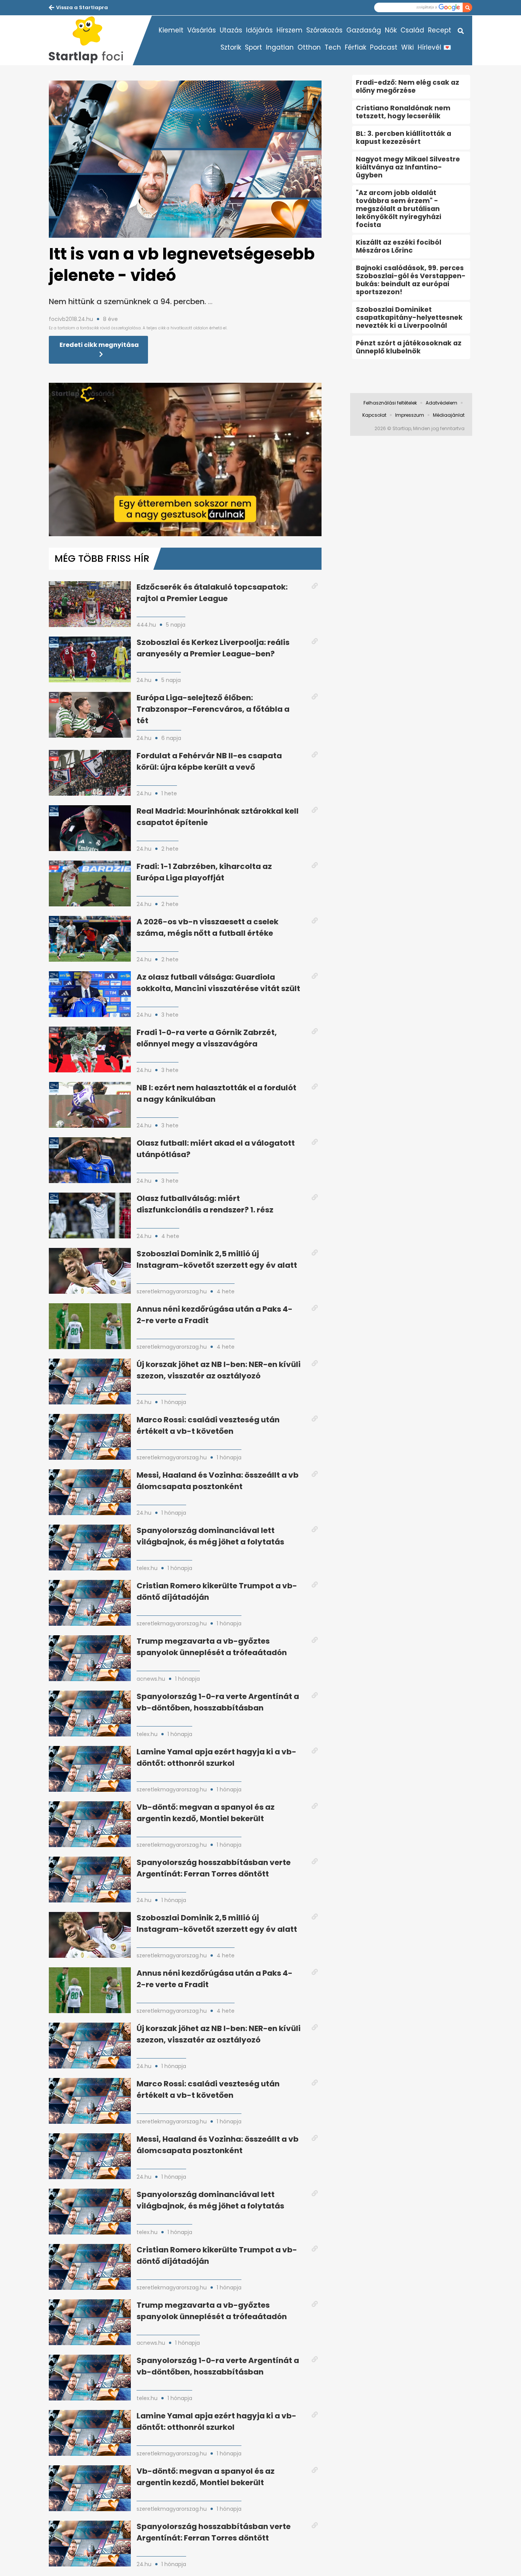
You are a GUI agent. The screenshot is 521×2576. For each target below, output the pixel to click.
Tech (333, 47)
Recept (440, 30)
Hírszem (289, 30)
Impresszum (410, 415)
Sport (253, 47)
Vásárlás (202, 30)
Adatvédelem (441, 403)
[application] (185, 459)
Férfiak (355, 47)
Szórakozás (324, 30)
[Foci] (91, 40)
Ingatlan (280, 47)
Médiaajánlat (449, 415)
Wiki (408, 47)
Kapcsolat (374, 415)
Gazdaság (364, 30)
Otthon (309, 47)
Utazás (231, 30)
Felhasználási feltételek (390, 403)
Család (412, 30)
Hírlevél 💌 (434, 47)
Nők (391, 30)
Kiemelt (171, 30)
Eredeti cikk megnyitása (99, 345)
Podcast (384, 47)
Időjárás (259, 30)
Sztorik (231, 47)
